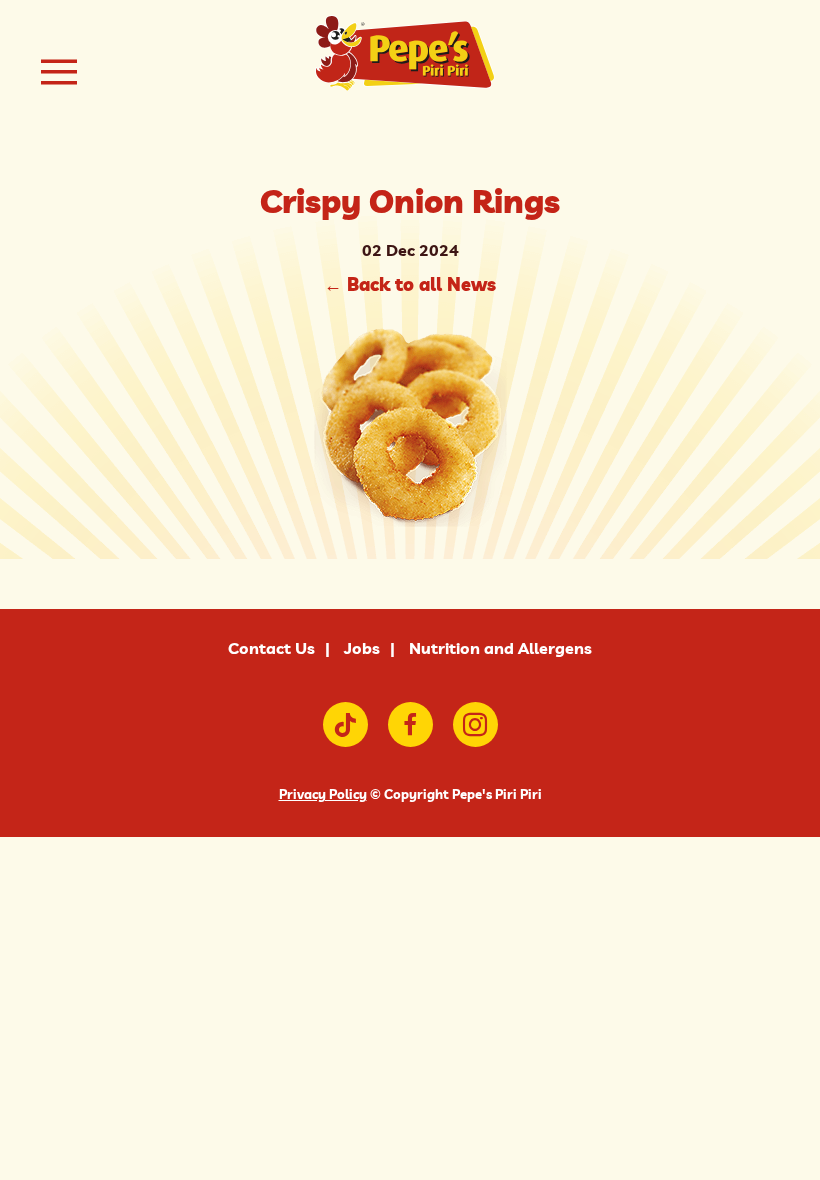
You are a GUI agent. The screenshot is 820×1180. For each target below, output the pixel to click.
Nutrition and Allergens (500, 648)
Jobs (362, 648)
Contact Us (271, 648)
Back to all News (410, 284)
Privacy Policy (323, 794)
